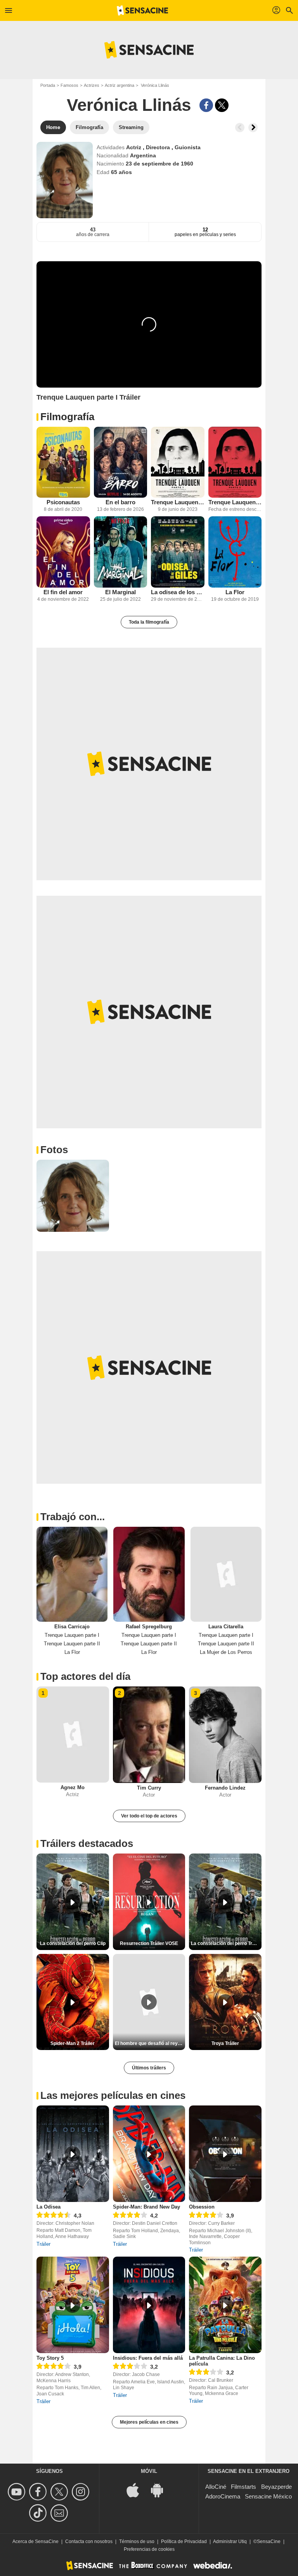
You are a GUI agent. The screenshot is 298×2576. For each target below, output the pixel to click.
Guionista (188, 147)
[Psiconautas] (63, 462)
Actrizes (92, 85)
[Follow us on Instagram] (82, 2492)
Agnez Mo (73, 1787)
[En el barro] (121, 462)
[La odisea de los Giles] (178, 552)
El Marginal (120, 592)
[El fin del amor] (63, 552)
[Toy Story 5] (73, 2305)
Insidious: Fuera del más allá (148, 2358)
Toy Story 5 (50, 2358)
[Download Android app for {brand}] (161, 2489)
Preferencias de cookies (149, 2549)
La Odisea (49, 2207)
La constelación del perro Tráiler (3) (226, 1943)
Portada (48, 85)
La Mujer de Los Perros (226, 1652)
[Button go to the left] (240, 128)
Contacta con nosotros (89, 2542)
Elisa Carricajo (72, 1627)
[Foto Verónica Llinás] (73, 1196)
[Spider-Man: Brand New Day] (149, 2154)
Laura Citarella (226, 1627)
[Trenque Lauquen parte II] (235, 462)
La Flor (235, 592)
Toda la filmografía (149, 622)
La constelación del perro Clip (73, 1943)
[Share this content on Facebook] (206, 105)
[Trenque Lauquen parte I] (178, 462)
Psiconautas (63, 502)
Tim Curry (149, 1788)
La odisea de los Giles (178, 592)
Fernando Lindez (225, 1788)
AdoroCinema (223, 2496)
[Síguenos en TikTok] (39, 2513)
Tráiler (43, 2244)
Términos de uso (137, 2542)
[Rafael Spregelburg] (149, 1574)
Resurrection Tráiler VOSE (149, 1943)
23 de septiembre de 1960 (159, 164)
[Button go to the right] (253, 128)
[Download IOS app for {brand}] (137, 2489)
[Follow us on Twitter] (60, 2492)
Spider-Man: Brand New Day (146, 2207)
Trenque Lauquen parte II (235, 502)
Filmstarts (243, 2487)
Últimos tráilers (149, 2068)
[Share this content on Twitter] (222, 105)
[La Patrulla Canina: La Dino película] (225, 2305)
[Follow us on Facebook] (39, 2492)
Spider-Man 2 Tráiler (73, 2043)
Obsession (202, 2207)
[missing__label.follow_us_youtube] (18, 2492)
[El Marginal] (121, 552)
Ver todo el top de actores (149, 1816)
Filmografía (67, 417)
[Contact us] (60, 2513)
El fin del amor (63, 592)
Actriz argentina (120, 85)
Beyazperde (276, 2487)
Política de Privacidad (184, 2542)
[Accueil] (142, 10)
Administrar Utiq (230, 2542)
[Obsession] (225, 2154)
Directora (159, 147)
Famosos (69, 85)
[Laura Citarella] (226, 1574)
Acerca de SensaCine (36, 2542)
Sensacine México (268, 2496)
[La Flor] (235, 552)
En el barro (120, 502)
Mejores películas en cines (149, 2422)
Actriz (134, 147)
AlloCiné (216, 2487)
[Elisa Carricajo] (72, 1574)
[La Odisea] (73, 2154)
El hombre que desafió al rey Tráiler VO (150, 2043)
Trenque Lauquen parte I (178, 502)
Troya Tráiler (225, 2043)
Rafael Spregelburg (149, 1627)
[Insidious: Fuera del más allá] (149, 2305)
